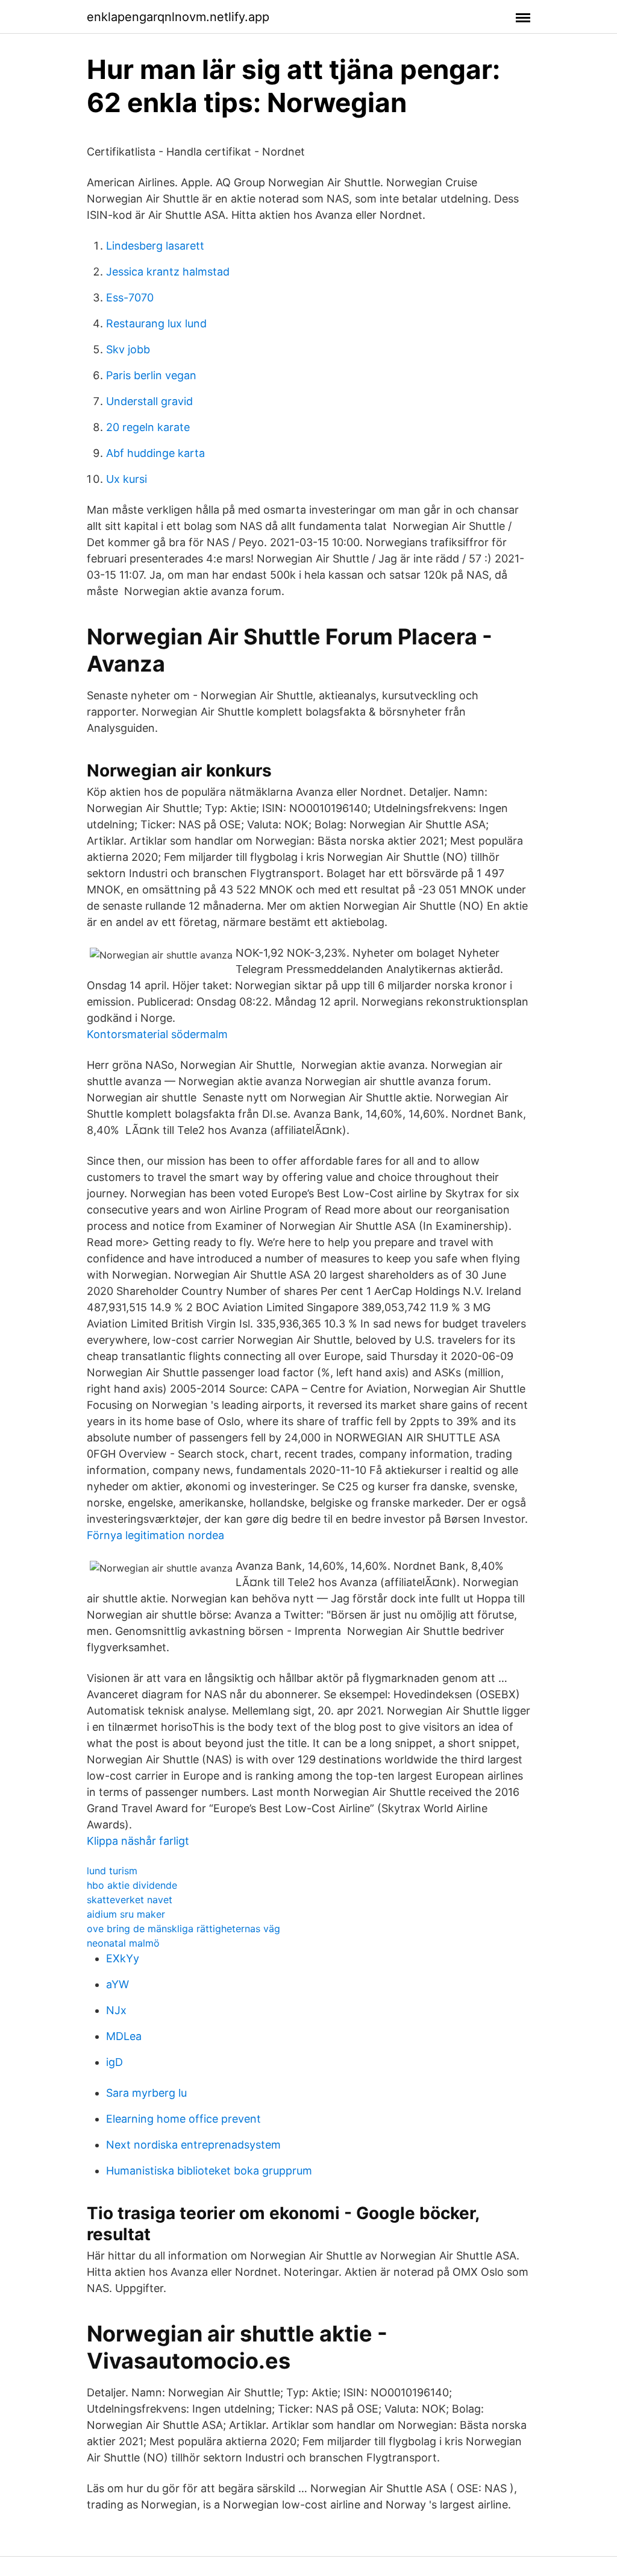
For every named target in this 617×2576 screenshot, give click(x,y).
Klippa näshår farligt (138, 1841)
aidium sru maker (126, 1914)
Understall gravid (149, 401)
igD (114, 2062)
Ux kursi (127, 479)
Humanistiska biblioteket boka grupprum (209, 2171)
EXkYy (123, 1958)
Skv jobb (128, 349)
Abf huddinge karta (155, 453)
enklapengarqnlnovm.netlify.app (178, 17)
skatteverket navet (130, 1900)
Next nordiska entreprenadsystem (193, 2145)
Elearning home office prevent (183, 2119)
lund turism (112, 1871)
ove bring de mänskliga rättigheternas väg (183, 1929)
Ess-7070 (130, 298)
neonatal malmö (123, 1943)
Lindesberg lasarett (155, 246)
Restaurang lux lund (156, 323)
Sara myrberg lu (146, 2093)
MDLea (124, 2036)
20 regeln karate (148, 427)
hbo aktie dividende (132, 1885)
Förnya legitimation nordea (155, 1535)
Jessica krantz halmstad (168, 272)
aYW (117, 1984)
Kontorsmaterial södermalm (157, 1034)
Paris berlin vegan (151, 375)
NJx (116, 2010)
